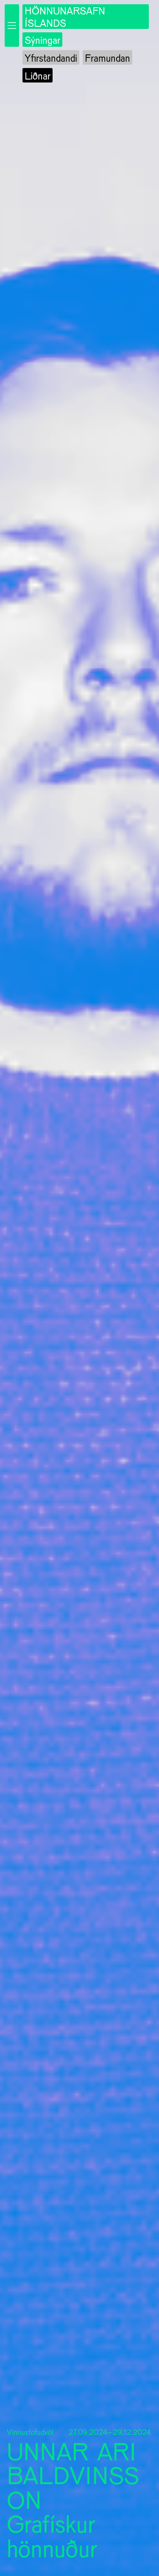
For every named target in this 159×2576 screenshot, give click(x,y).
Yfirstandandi (51, 58)
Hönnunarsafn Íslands (65, 17)
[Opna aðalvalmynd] (12, 26)
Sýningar (42, 40)
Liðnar (38, 75)
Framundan (107, 58)
